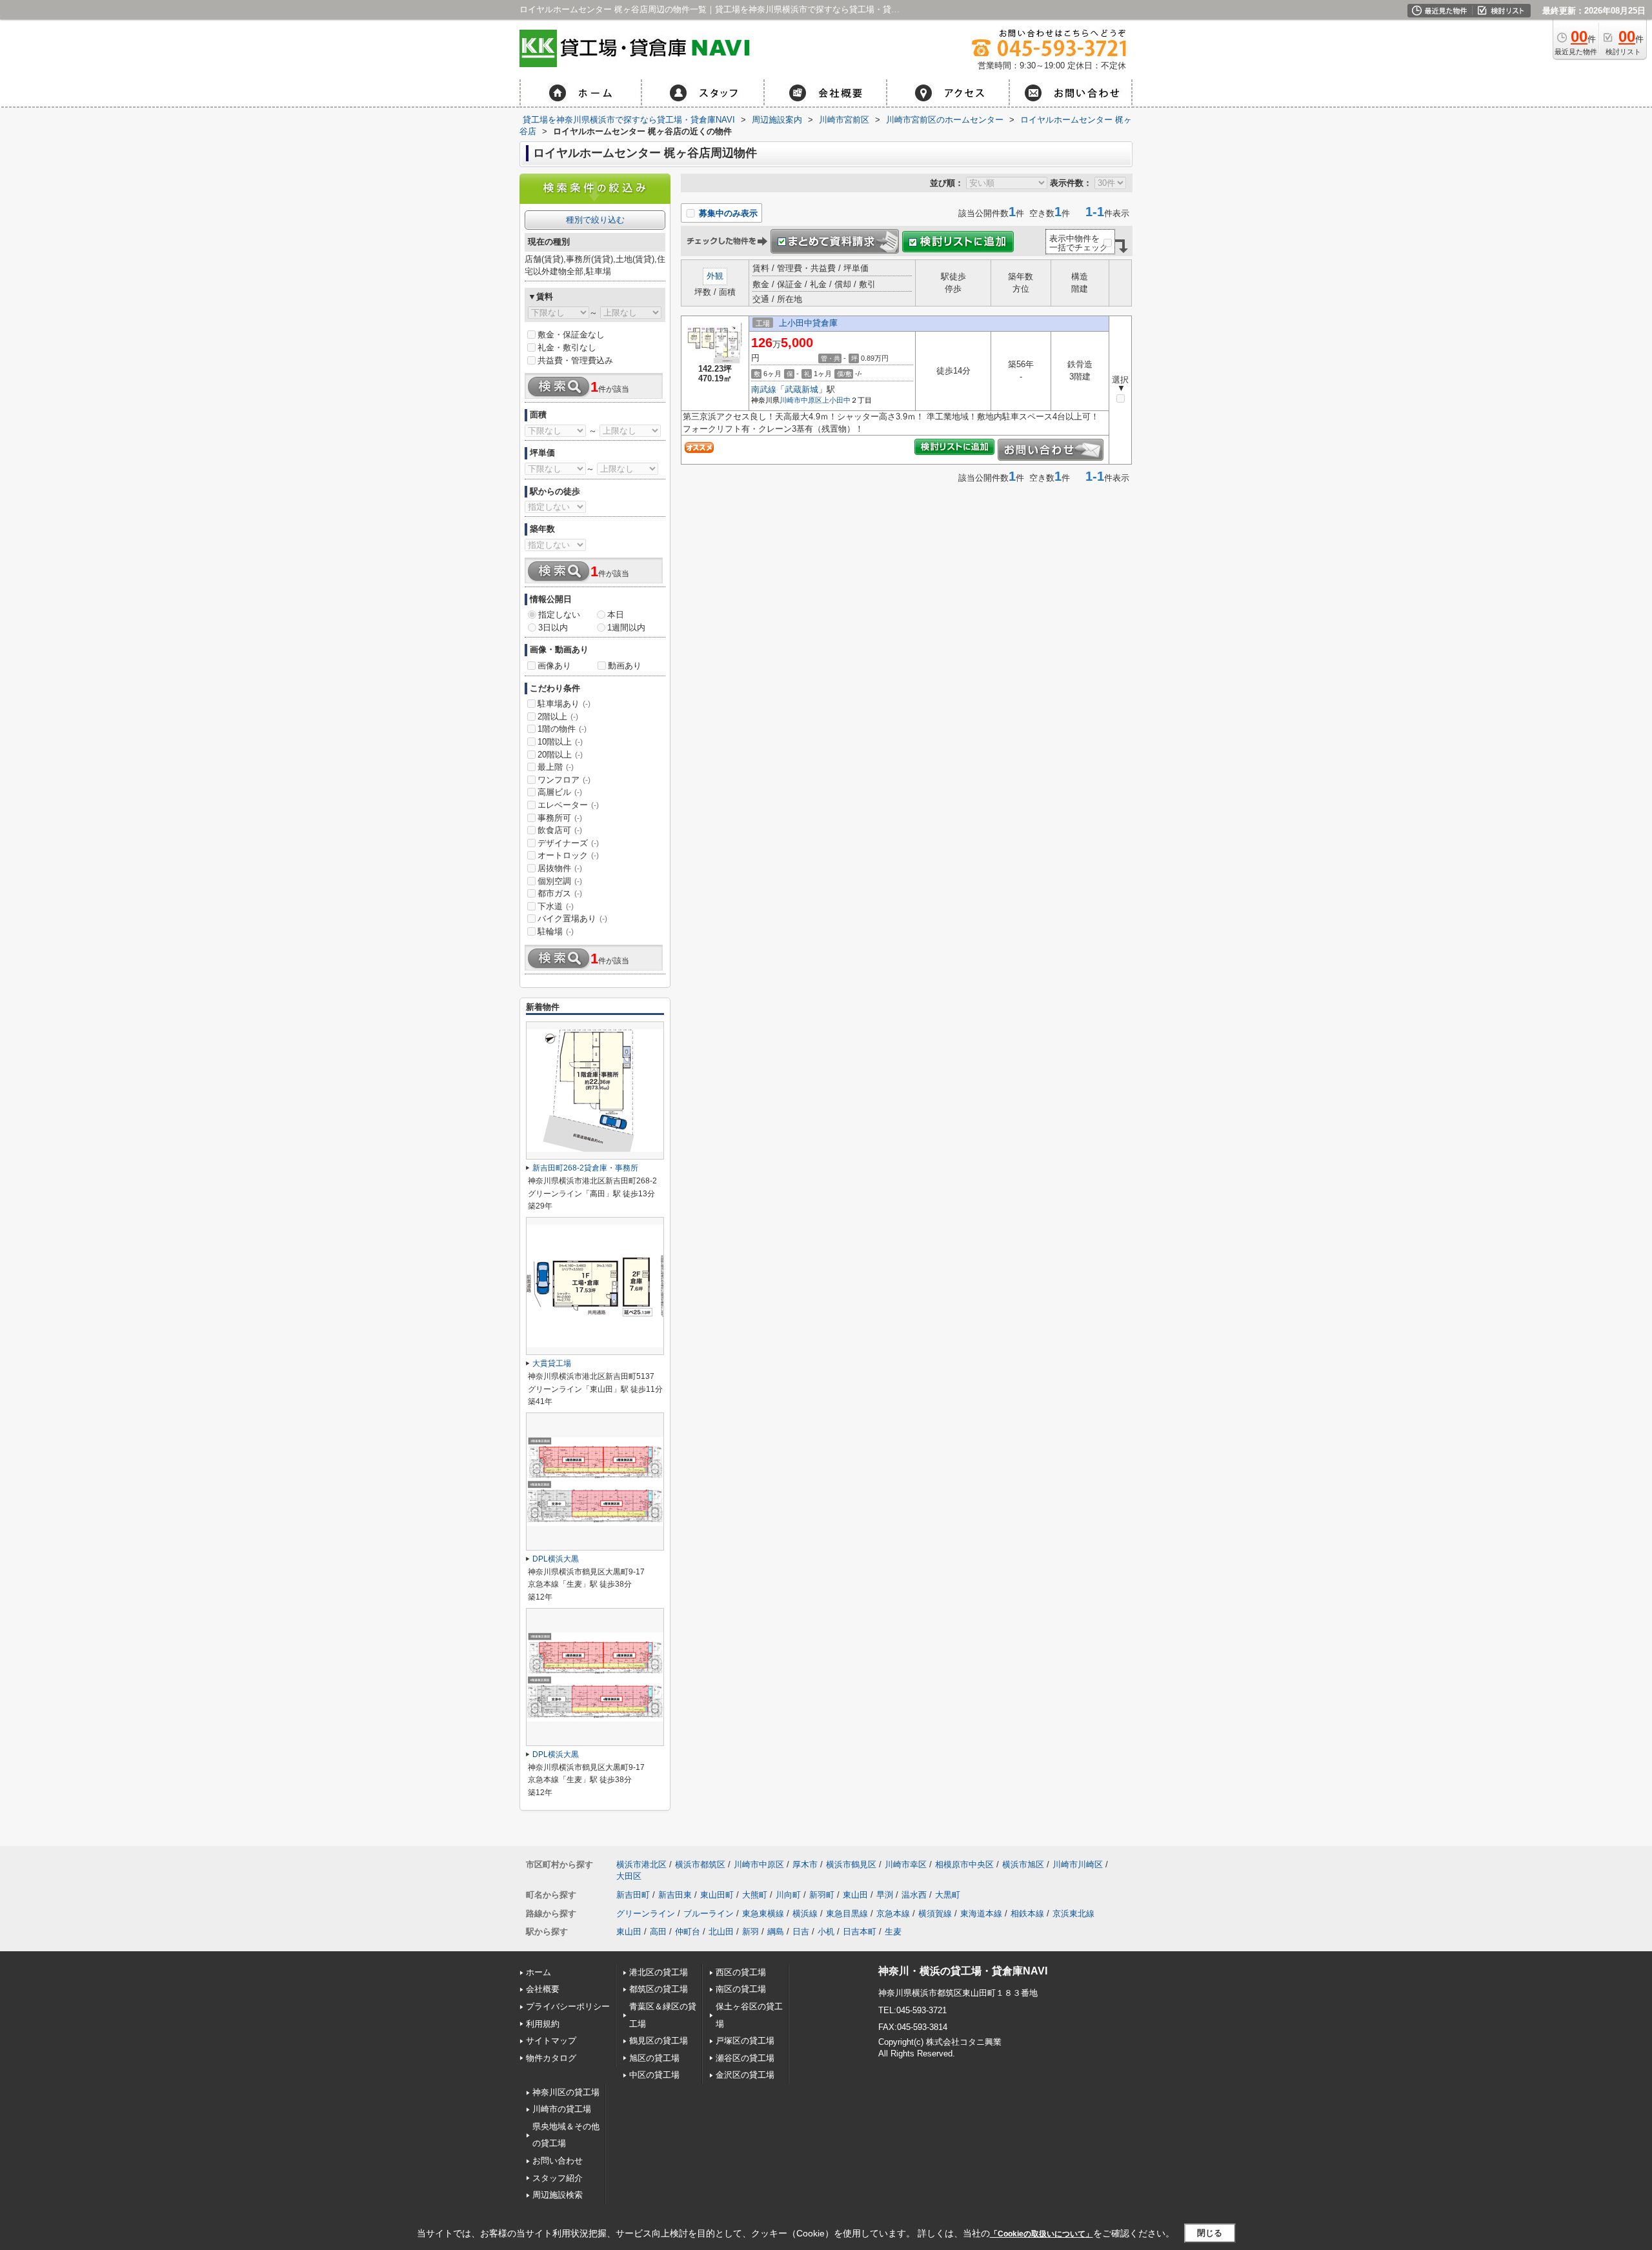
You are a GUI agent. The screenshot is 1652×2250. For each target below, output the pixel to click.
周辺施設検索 (558, 2195)
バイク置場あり (572, 919)
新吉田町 (633, 1895)
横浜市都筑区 (700, 1864)
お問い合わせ (558, 2161)
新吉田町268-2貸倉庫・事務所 (585, 1168)
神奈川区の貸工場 (566, 2092)
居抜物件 (560, 868)
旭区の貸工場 (654, 2058)
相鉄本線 (1027, 1914)
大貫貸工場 (552, 1363)
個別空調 (560, 881)
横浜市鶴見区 (851, 1864)
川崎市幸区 (906, 1864)
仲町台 (688, 1932)
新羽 (750, 1932)
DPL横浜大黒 (556, 1559)
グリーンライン (646, 1914)
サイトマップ (551, 2041)
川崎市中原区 (801, 400)
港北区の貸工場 (659, 1972)
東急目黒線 (847, 1914)
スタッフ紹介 (558, 2178)
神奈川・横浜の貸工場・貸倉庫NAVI (963, 1971)
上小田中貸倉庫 (808, 323)
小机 (826, 1932)
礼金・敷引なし (567, 347)
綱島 (776, 1932)
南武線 (764, 389)
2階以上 (558, 717)
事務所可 (560, 818)
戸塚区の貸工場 (745, 2041)
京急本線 (893, 1914)
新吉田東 (675, 1895)
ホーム (539, 1972)
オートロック (568, 855)
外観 (715, 276)
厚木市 (805, 1864)
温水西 (914, 1895)
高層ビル (560, 792)
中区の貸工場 (654, 2075)
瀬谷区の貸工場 (745, 2058)
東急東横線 (763, 1914)
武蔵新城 (801, 389)
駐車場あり (564, 704)
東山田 (855, 1895)
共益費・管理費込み (575, 360)
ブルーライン (709, 1914)
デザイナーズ (568, 843)
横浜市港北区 (641, 1864)
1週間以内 (626, 628)
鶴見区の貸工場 (659, 2041)
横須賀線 (935, 1914)
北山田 (721, 1932)
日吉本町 (860, 1932)
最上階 (556, 767)
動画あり (625, 666)
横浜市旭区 (1023, 1864)
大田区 (629, 1876)
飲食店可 (560, 830)
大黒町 (948, 1895)
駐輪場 (556, 931)
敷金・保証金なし (571, 335)
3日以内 (553, 628)
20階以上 (560, 755)
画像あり (554, 666)
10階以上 (560, 742)
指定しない (559, 615)
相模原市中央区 (964, 1864)
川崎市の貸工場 (562, 2109)
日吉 (801, 1932)
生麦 (893, 1932)
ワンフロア (564, 780)
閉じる (1210, 2233)
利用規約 (543, 2024)
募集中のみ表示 (727, 213)
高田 (658, 1932)
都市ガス (560, 893)
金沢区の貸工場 (745, 2075)
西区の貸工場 (741, 1972)
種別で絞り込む (595, 220)
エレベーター (568, 805)
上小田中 (836, 400)
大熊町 (755, 1895)
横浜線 (805, 1914)
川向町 (788, 1895)
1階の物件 (562, 729)
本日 (616, 615)
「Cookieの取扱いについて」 (1042, 2234)
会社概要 (543, 1989)
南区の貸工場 (741, 1989)
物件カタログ (551, 2058)
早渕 (885, 1895)
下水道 (556, 906)
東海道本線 (981, 1914)
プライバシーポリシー (568, 2006)
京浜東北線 (1073, 1914)
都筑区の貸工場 (659, 1989)
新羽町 (822, 1895)
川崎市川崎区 (1078, 1864)
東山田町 (717, 1895)
